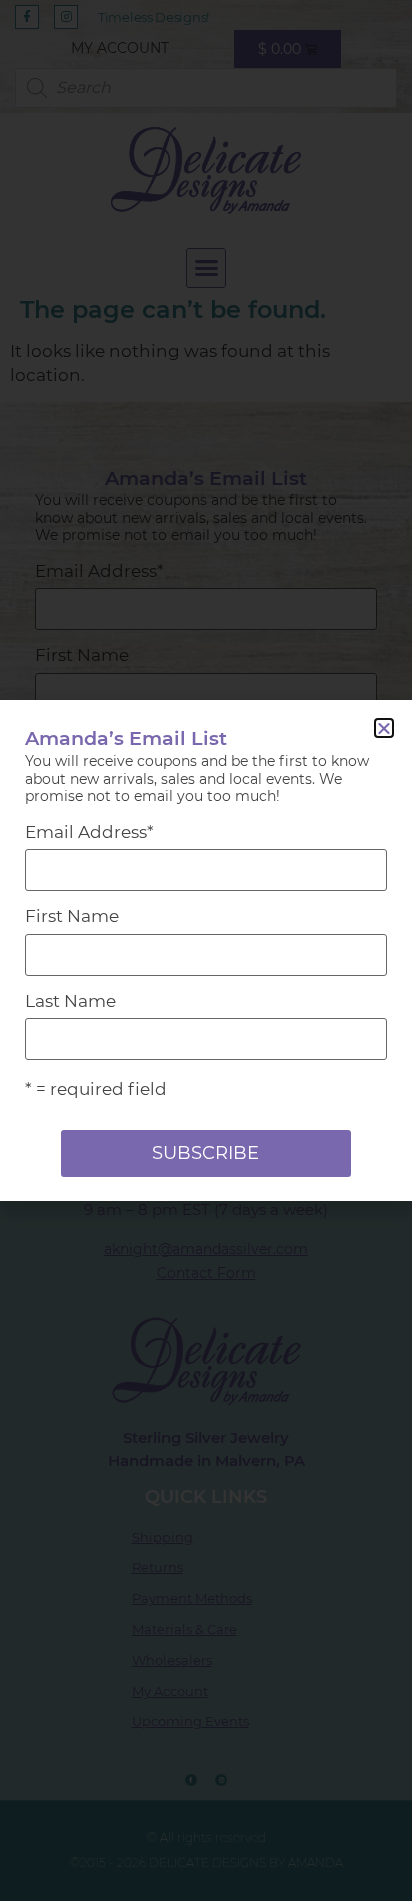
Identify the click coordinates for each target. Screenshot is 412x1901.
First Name (72, 916)
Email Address (89, 832)
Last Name (70, 1001)
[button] (384, 728)
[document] (206, 950)
